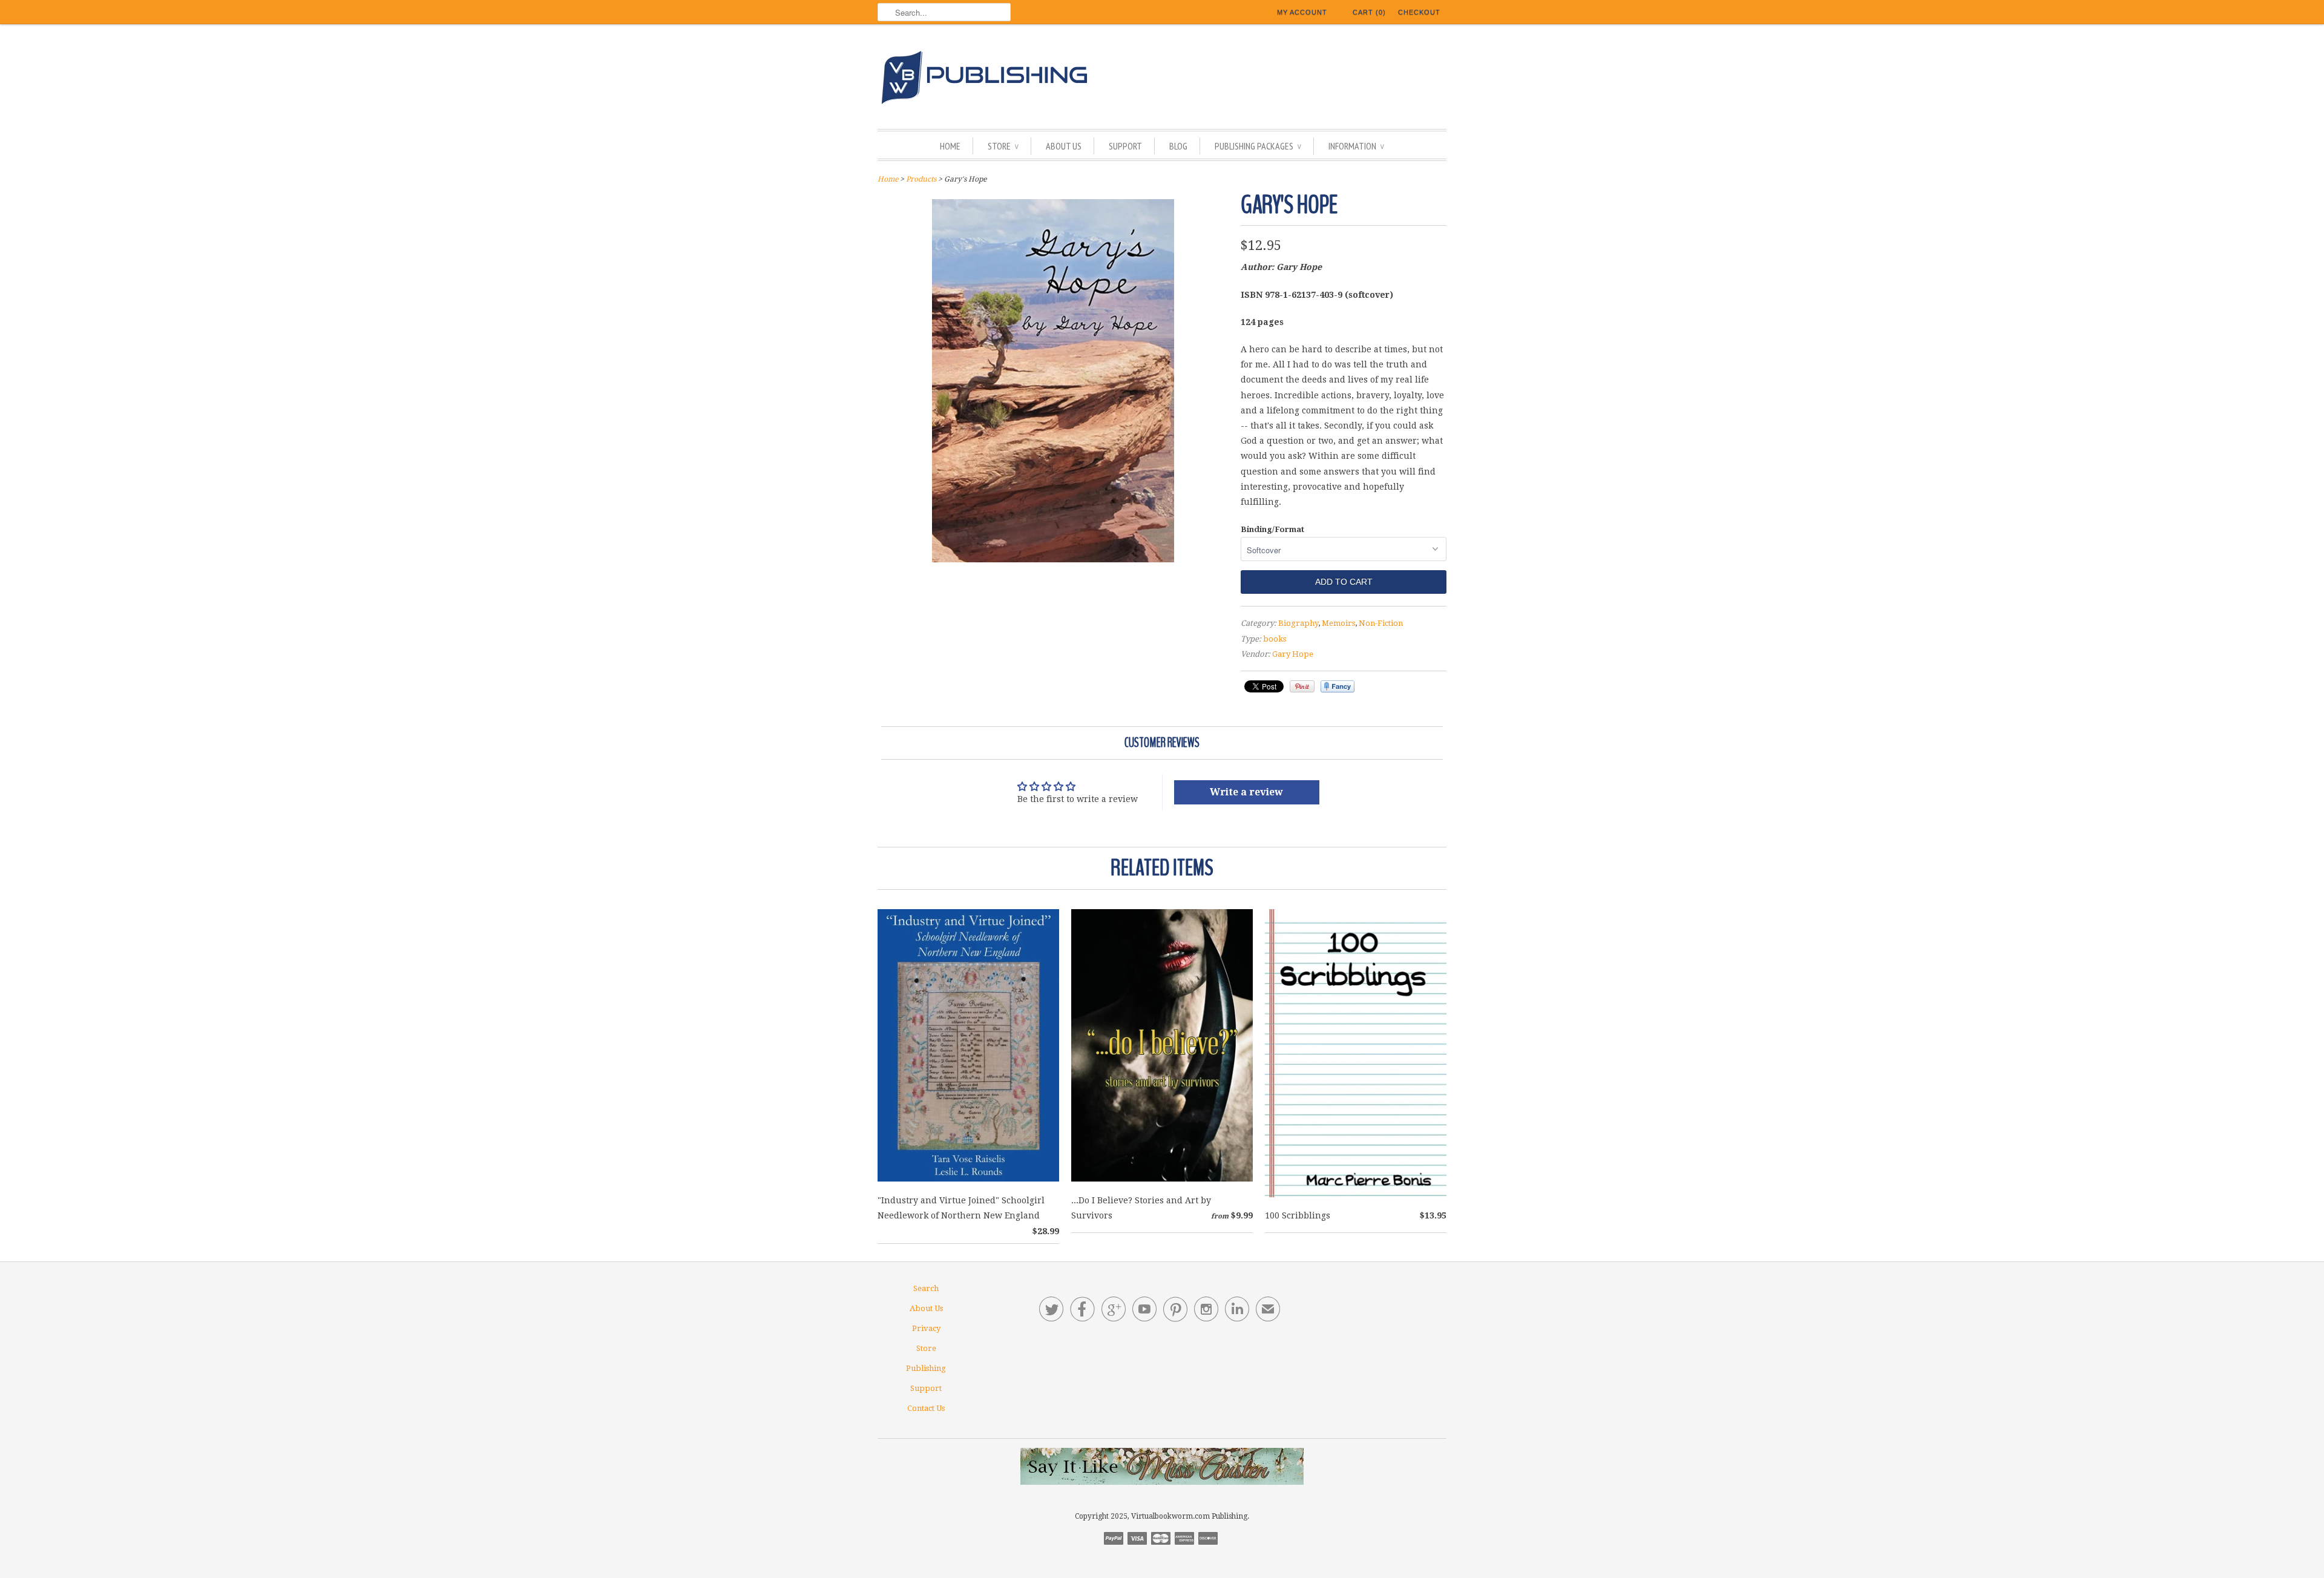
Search (926, 1288)
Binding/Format (1272, 529)
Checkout (1419, 12)
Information (1356, 146)
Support (1125, 146)
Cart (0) (1369, 12)
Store (1003, 146)
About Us (1064, 146)
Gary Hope (1293, 654)
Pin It (1302, 686)
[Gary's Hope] (1053, 559)
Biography (1298, 623)
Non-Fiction (1381, 623)
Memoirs (1338, 623)
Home (950, 146)
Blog (1178, 146)
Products (921, 179)
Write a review (1246, 792)
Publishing (926, 1368)
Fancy (1338, 686)
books (1275, 639)
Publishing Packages (1258, 146)
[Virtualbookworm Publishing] (1162, 80)
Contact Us (926, 1408)
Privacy (926, 1328)
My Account (1302, 12)
